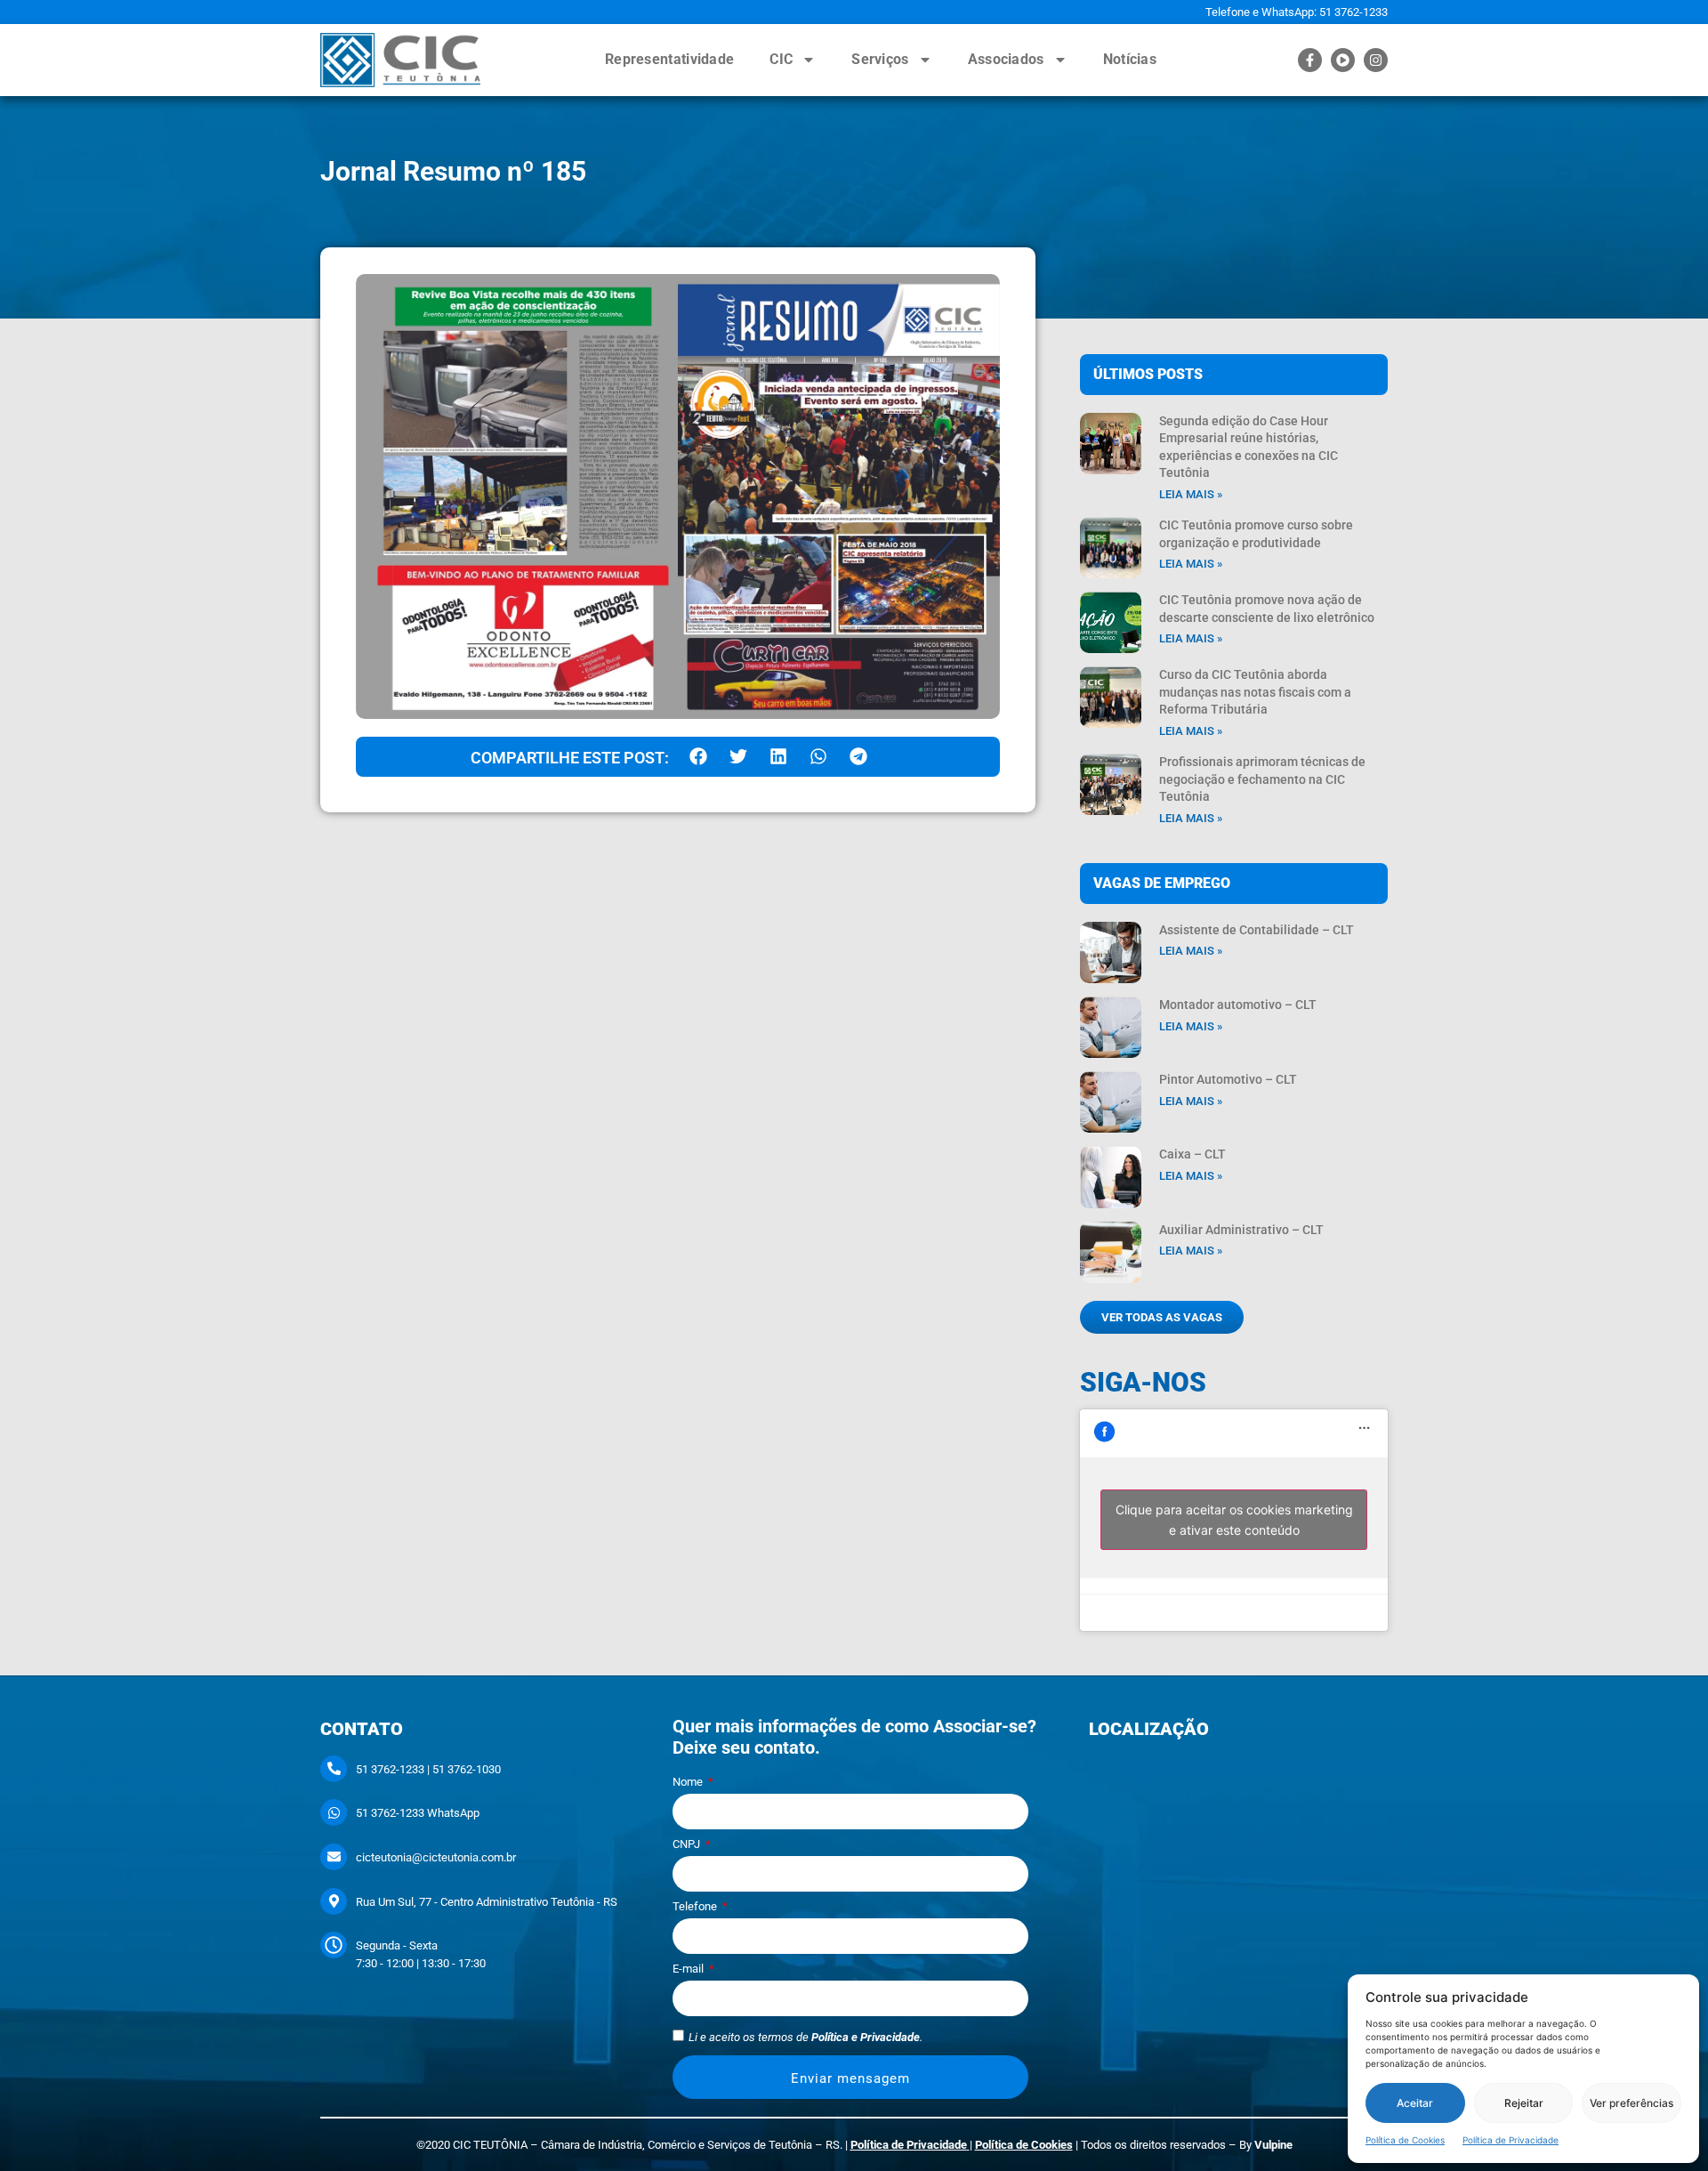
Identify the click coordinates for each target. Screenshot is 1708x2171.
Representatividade (669, 59)
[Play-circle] (1343, 60)
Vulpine (1273, 2145)
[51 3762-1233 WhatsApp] (334, 1812)
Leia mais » (1191, 494)
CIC (781, 59)
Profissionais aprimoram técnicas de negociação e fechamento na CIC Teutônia (1262, 779)
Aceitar (1415, 2103)
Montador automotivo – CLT (1238, 1005)
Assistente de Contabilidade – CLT (1257, 930)
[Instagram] (1376, 60)
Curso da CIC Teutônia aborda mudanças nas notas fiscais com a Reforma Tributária (1255, 692)
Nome (689, 1782)
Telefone (696, 1907)
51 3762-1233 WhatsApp (418, 1813)
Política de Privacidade (1511, 2140)
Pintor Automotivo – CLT (1228, 1079)
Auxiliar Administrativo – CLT (1241, 1230)
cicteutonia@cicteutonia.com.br (436, 1857)
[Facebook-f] (1310, 60)
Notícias (1130, 59)
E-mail (689, 1969)
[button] (698, 757)
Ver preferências (1631, 2103)
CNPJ (688, 1844)
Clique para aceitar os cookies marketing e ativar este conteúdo (1234, 1520)
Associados (1006, 59)
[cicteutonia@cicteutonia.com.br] (334, 1857)
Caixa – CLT (1192, 1154)
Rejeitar (1524, 2103)
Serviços (880, 59)
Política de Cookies (1405, 2140)
